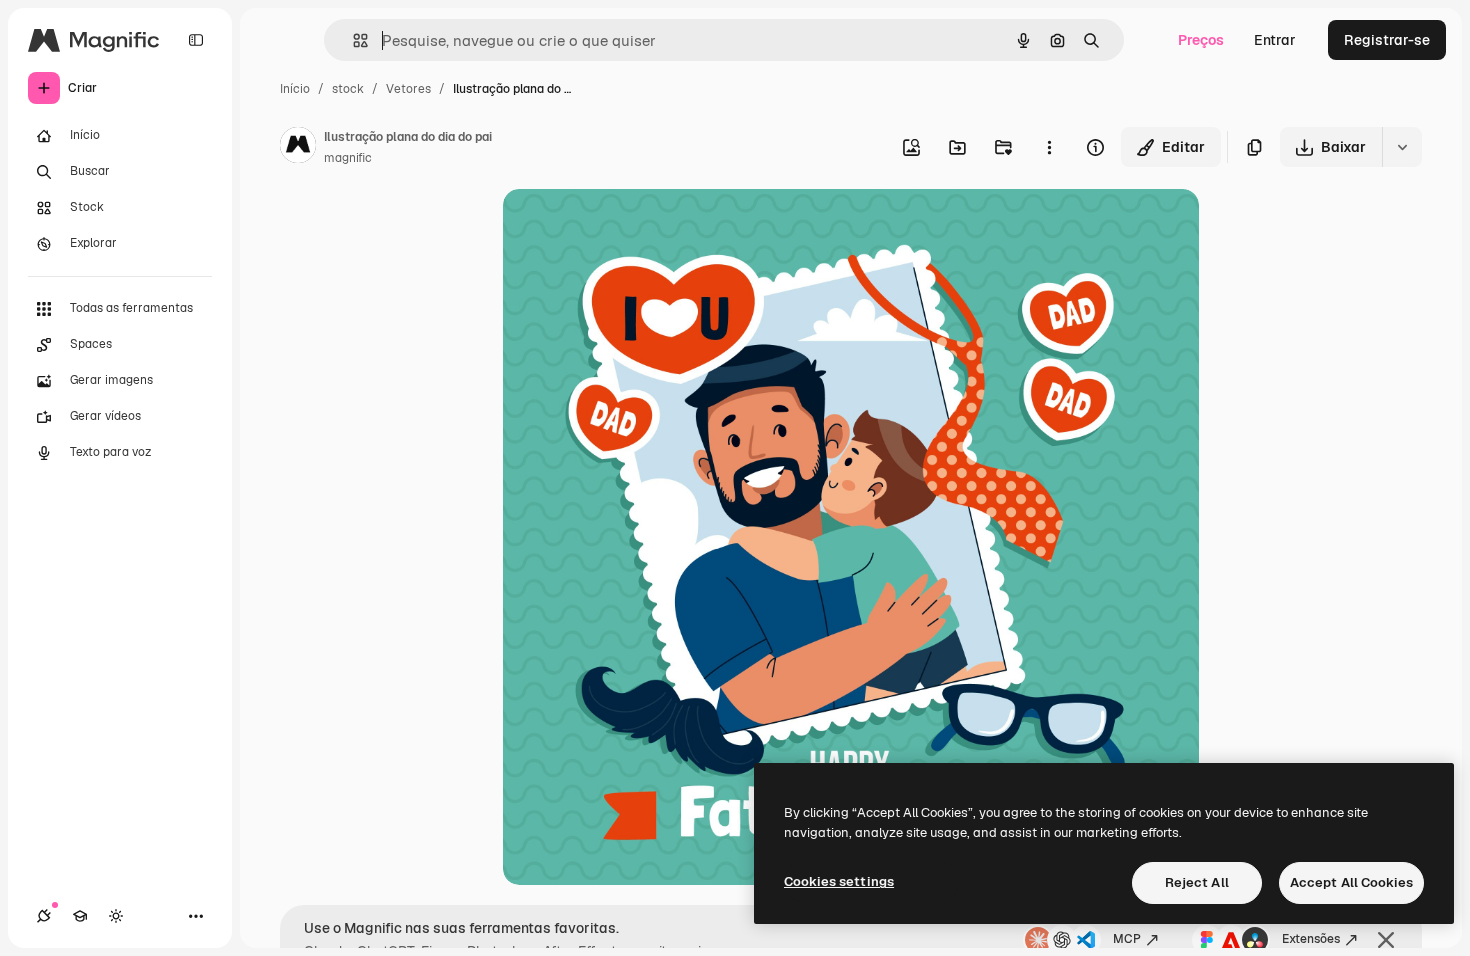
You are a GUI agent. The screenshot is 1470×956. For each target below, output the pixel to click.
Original (631, 227)
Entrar (1275, 40)
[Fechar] (1386, 940)
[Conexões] (44, 916)
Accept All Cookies (1351, 882)
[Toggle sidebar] (196, 40)
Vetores (408, 89)
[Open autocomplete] (352, 40)
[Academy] (80, 916)
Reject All (1197, 882)
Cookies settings (839, 881)
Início (295, 89)
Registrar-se (1387, 40)
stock (348, 89)
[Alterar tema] (116, 916)
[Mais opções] (1049, 147)
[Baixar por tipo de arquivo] (1402, 147)
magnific (348, 158)
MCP (1127, 939)
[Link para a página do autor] (298, 148)
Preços (1201, 40)
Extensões (1311, 939)
